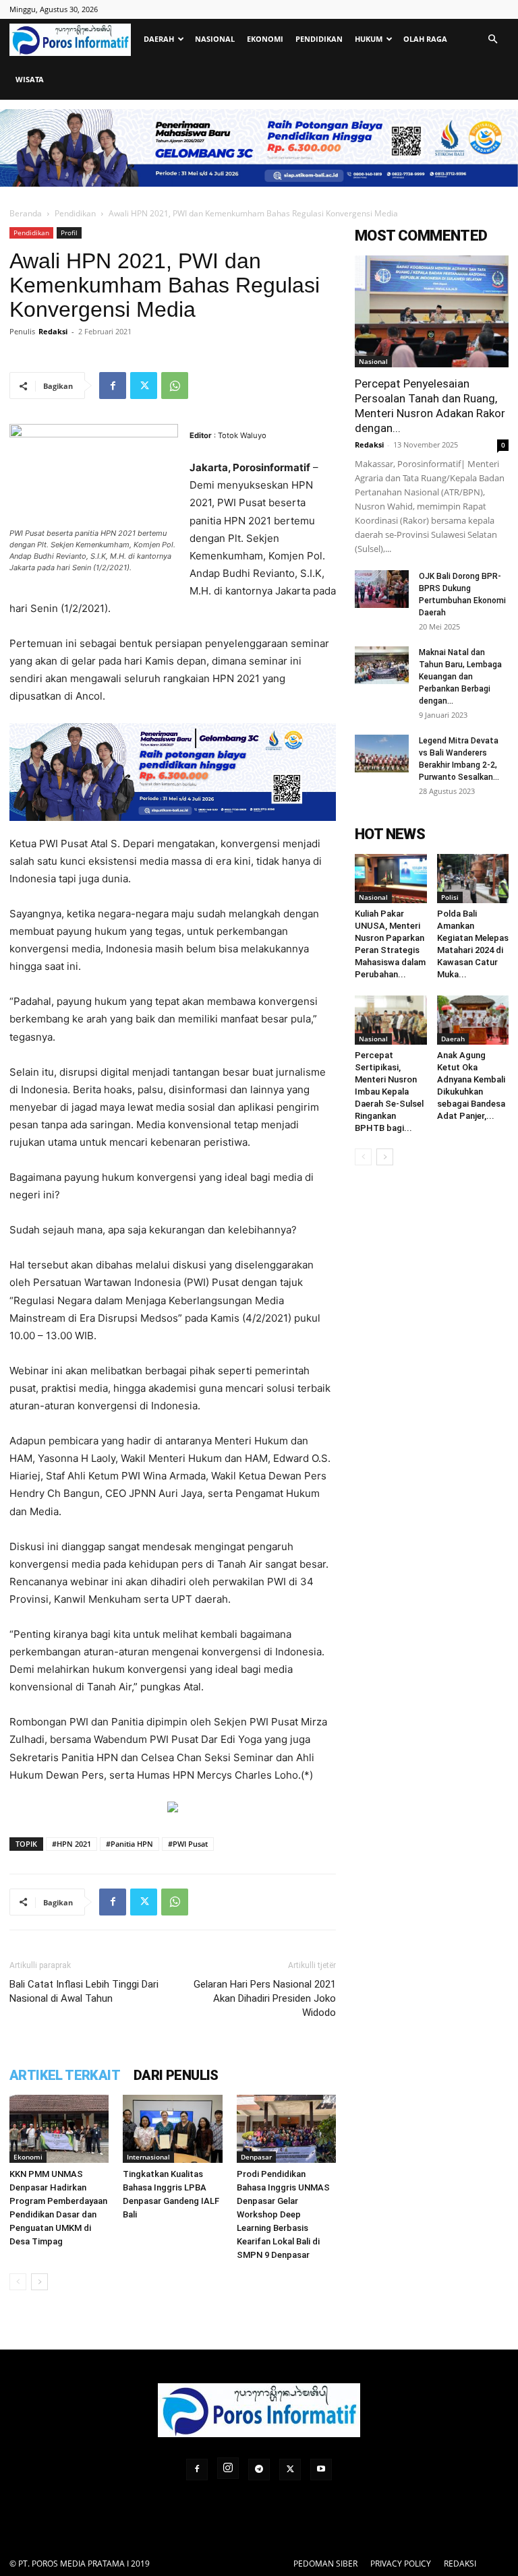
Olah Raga (425, 39)
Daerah (159, 39)
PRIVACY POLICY (401, 2564)
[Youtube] (321, 2470)
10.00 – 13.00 (41, 1336)
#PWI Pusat (188, 1844)
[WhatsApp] (175, 386)
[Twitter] (144, 386)
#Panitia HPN (129, 1844)
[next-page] (39, 2282)
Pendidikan (319, 39)
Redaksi (53, 331)
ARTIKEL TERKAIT (65, 2075)
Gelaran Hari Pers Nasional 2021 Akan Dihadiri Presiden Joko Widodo (265, 1998)
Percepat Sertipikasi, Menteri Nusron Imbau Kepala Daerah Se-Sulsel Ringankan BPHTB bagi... (389, 1092)
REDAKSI (460, 2564)
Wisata (30, 79)
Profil (69, 233)
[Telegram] (259, 2470)
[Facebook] (113, 386)
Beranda (26, 213)
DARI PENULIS (176, 2075)
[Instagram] (228, 2468)
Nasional (215, 39)
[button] (492, 39)
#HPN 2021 (71, 1844)
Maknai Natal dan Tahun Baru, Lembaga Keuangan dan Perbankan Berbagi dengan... (460, 677)
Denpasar (256, 2157)
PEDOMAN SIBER (325, 2564)
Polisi (450, 897)
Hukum (369, 39)
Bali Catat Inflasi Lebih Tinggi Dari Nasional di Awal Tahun (84, 1991)
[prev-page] (18, 2282)
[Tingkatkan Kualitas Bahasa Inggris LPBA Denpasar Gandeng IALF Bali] (172, 2129)
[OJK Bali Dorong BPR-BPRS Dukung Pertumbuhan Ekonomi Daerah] (382, 589)
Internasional (148, 2157)
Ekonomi (265, 39)
